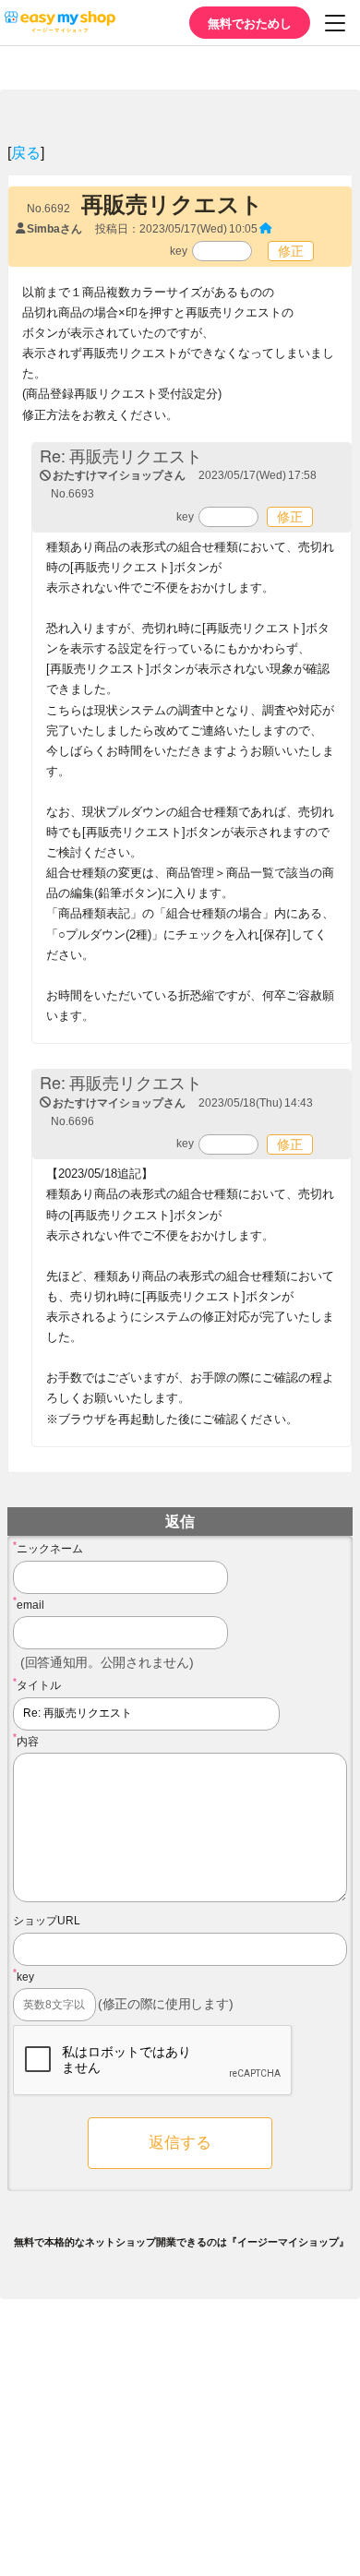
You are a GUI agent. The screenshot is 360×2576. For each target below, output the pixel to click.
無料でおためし (250, 23)
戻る (26, 152)
